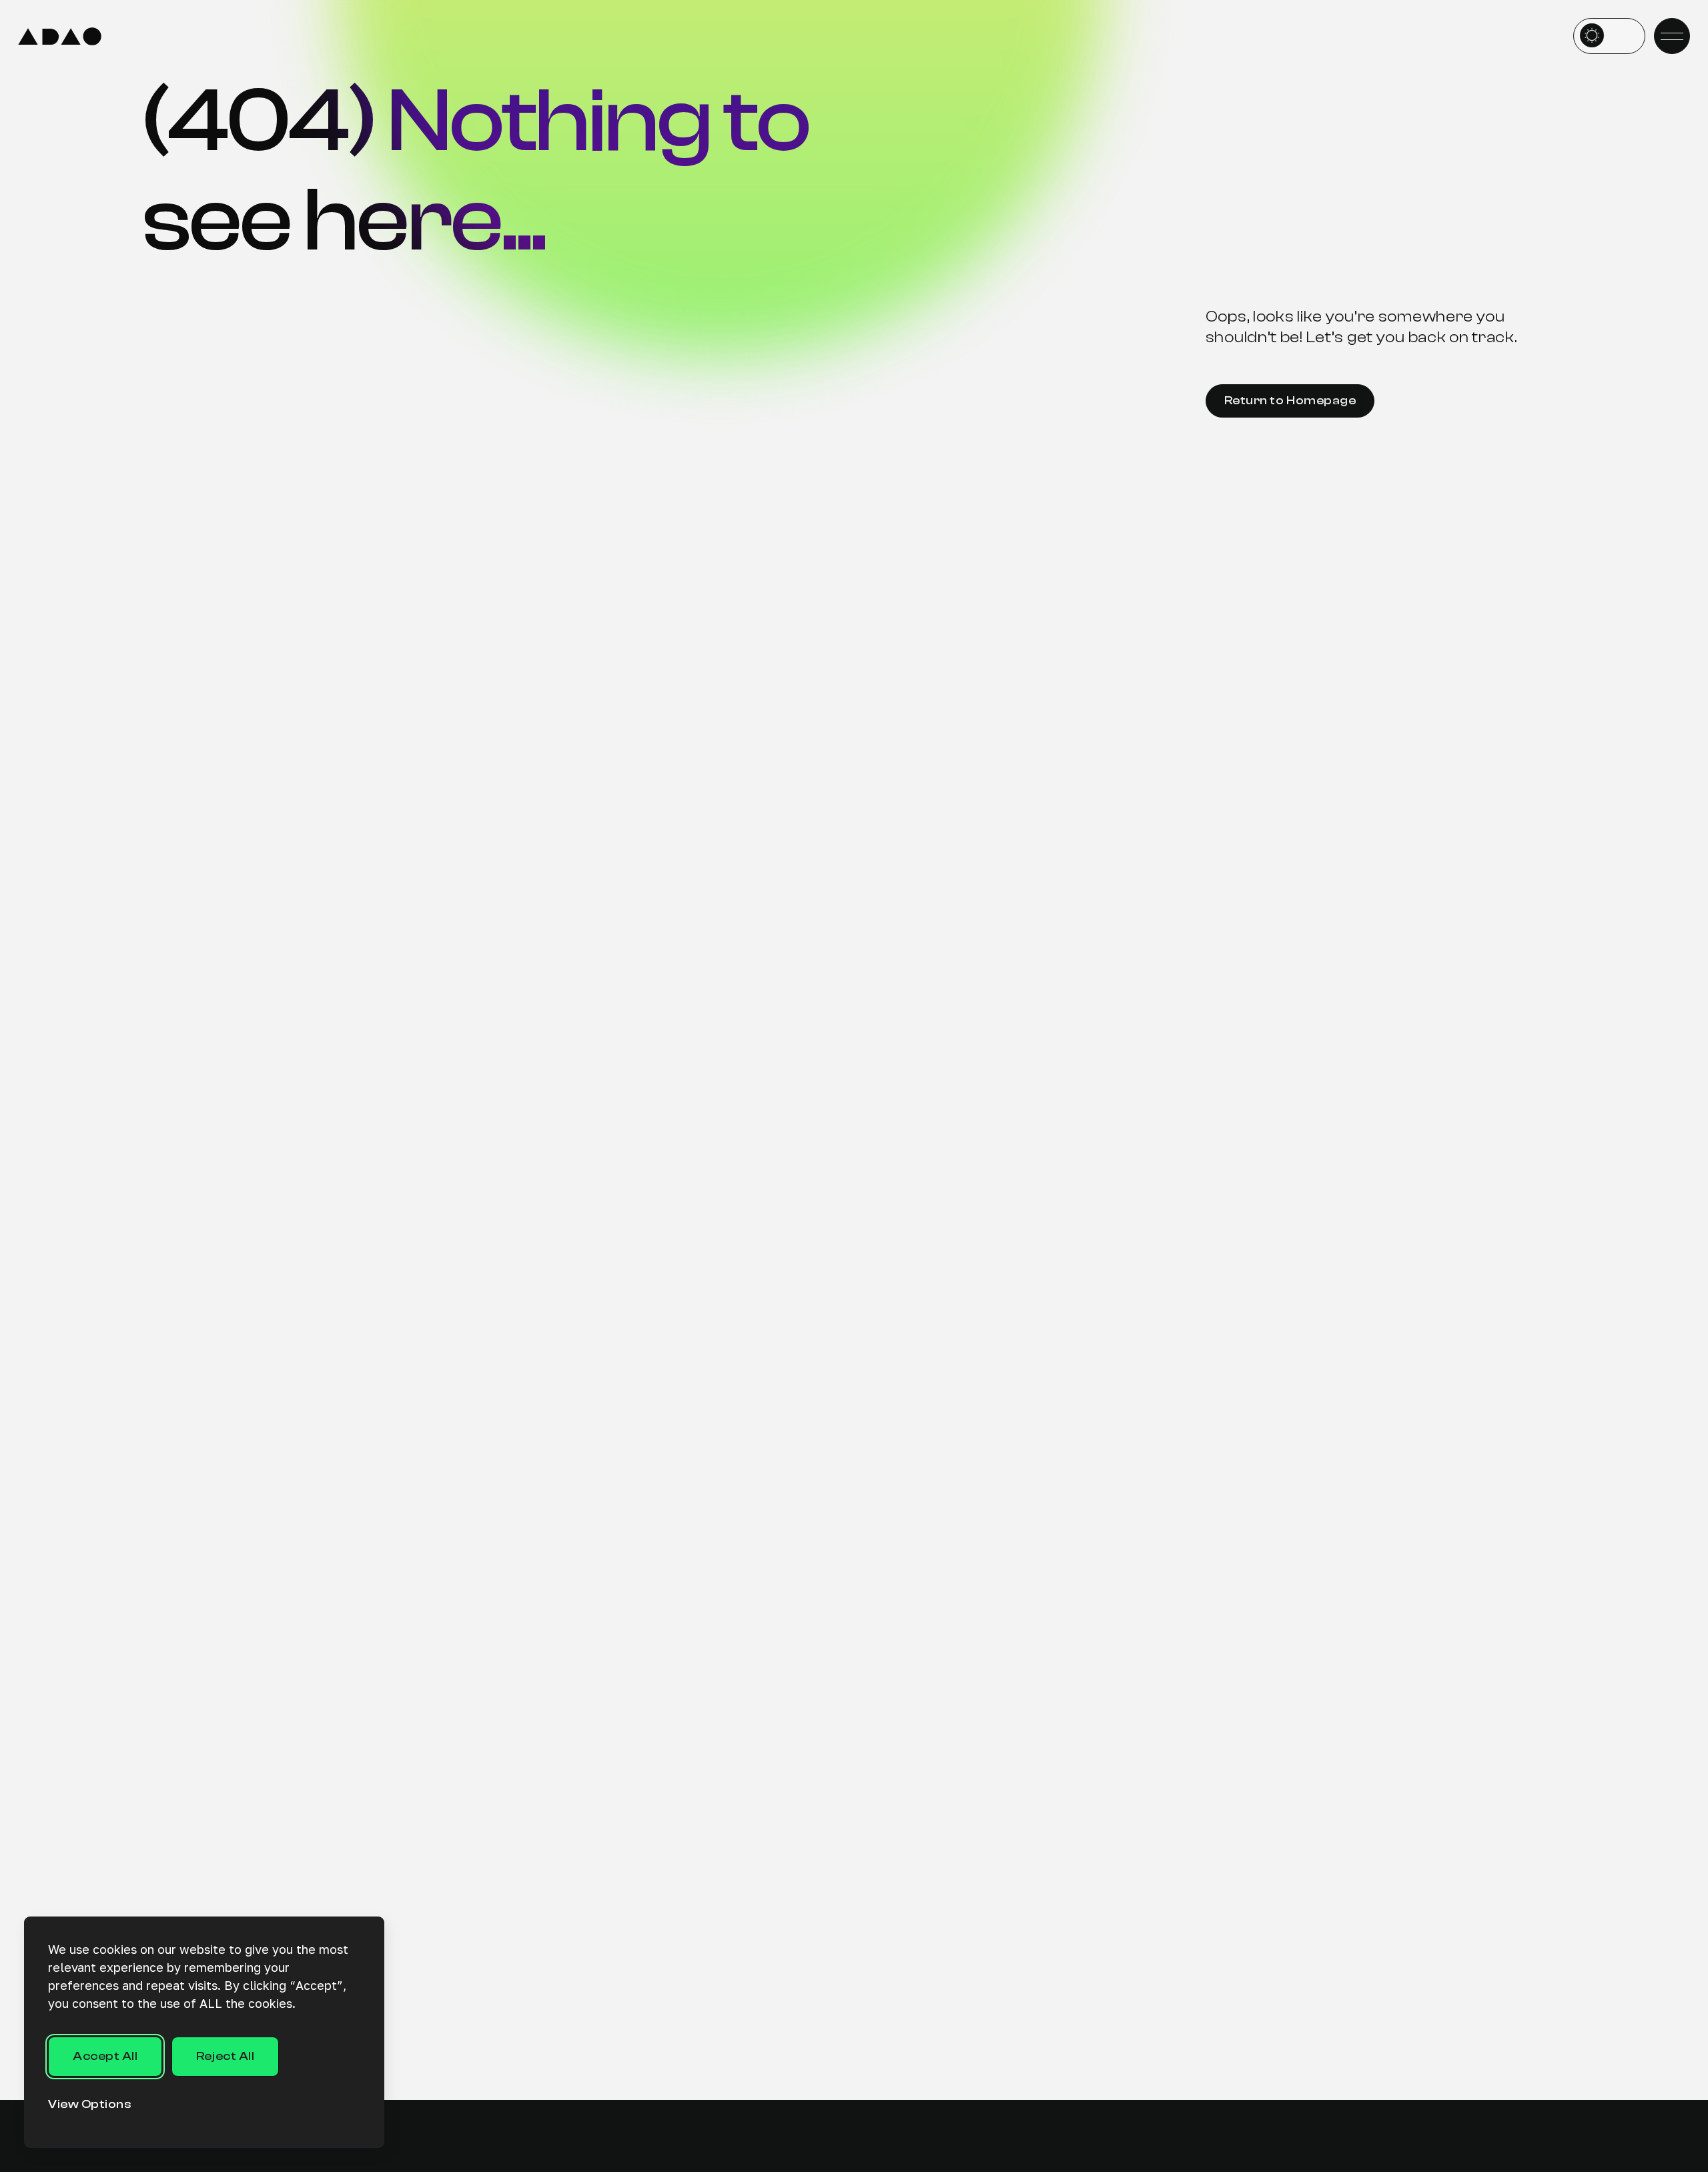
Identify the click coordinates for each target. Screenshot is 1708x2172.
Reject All (225, 2056)
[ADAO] (60, 36)
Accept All (105, 2056)
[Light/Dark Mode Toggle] (1609, 36)
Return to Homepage (1290, 401)
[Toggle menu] (1672, 36)
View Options (90, 2104)
